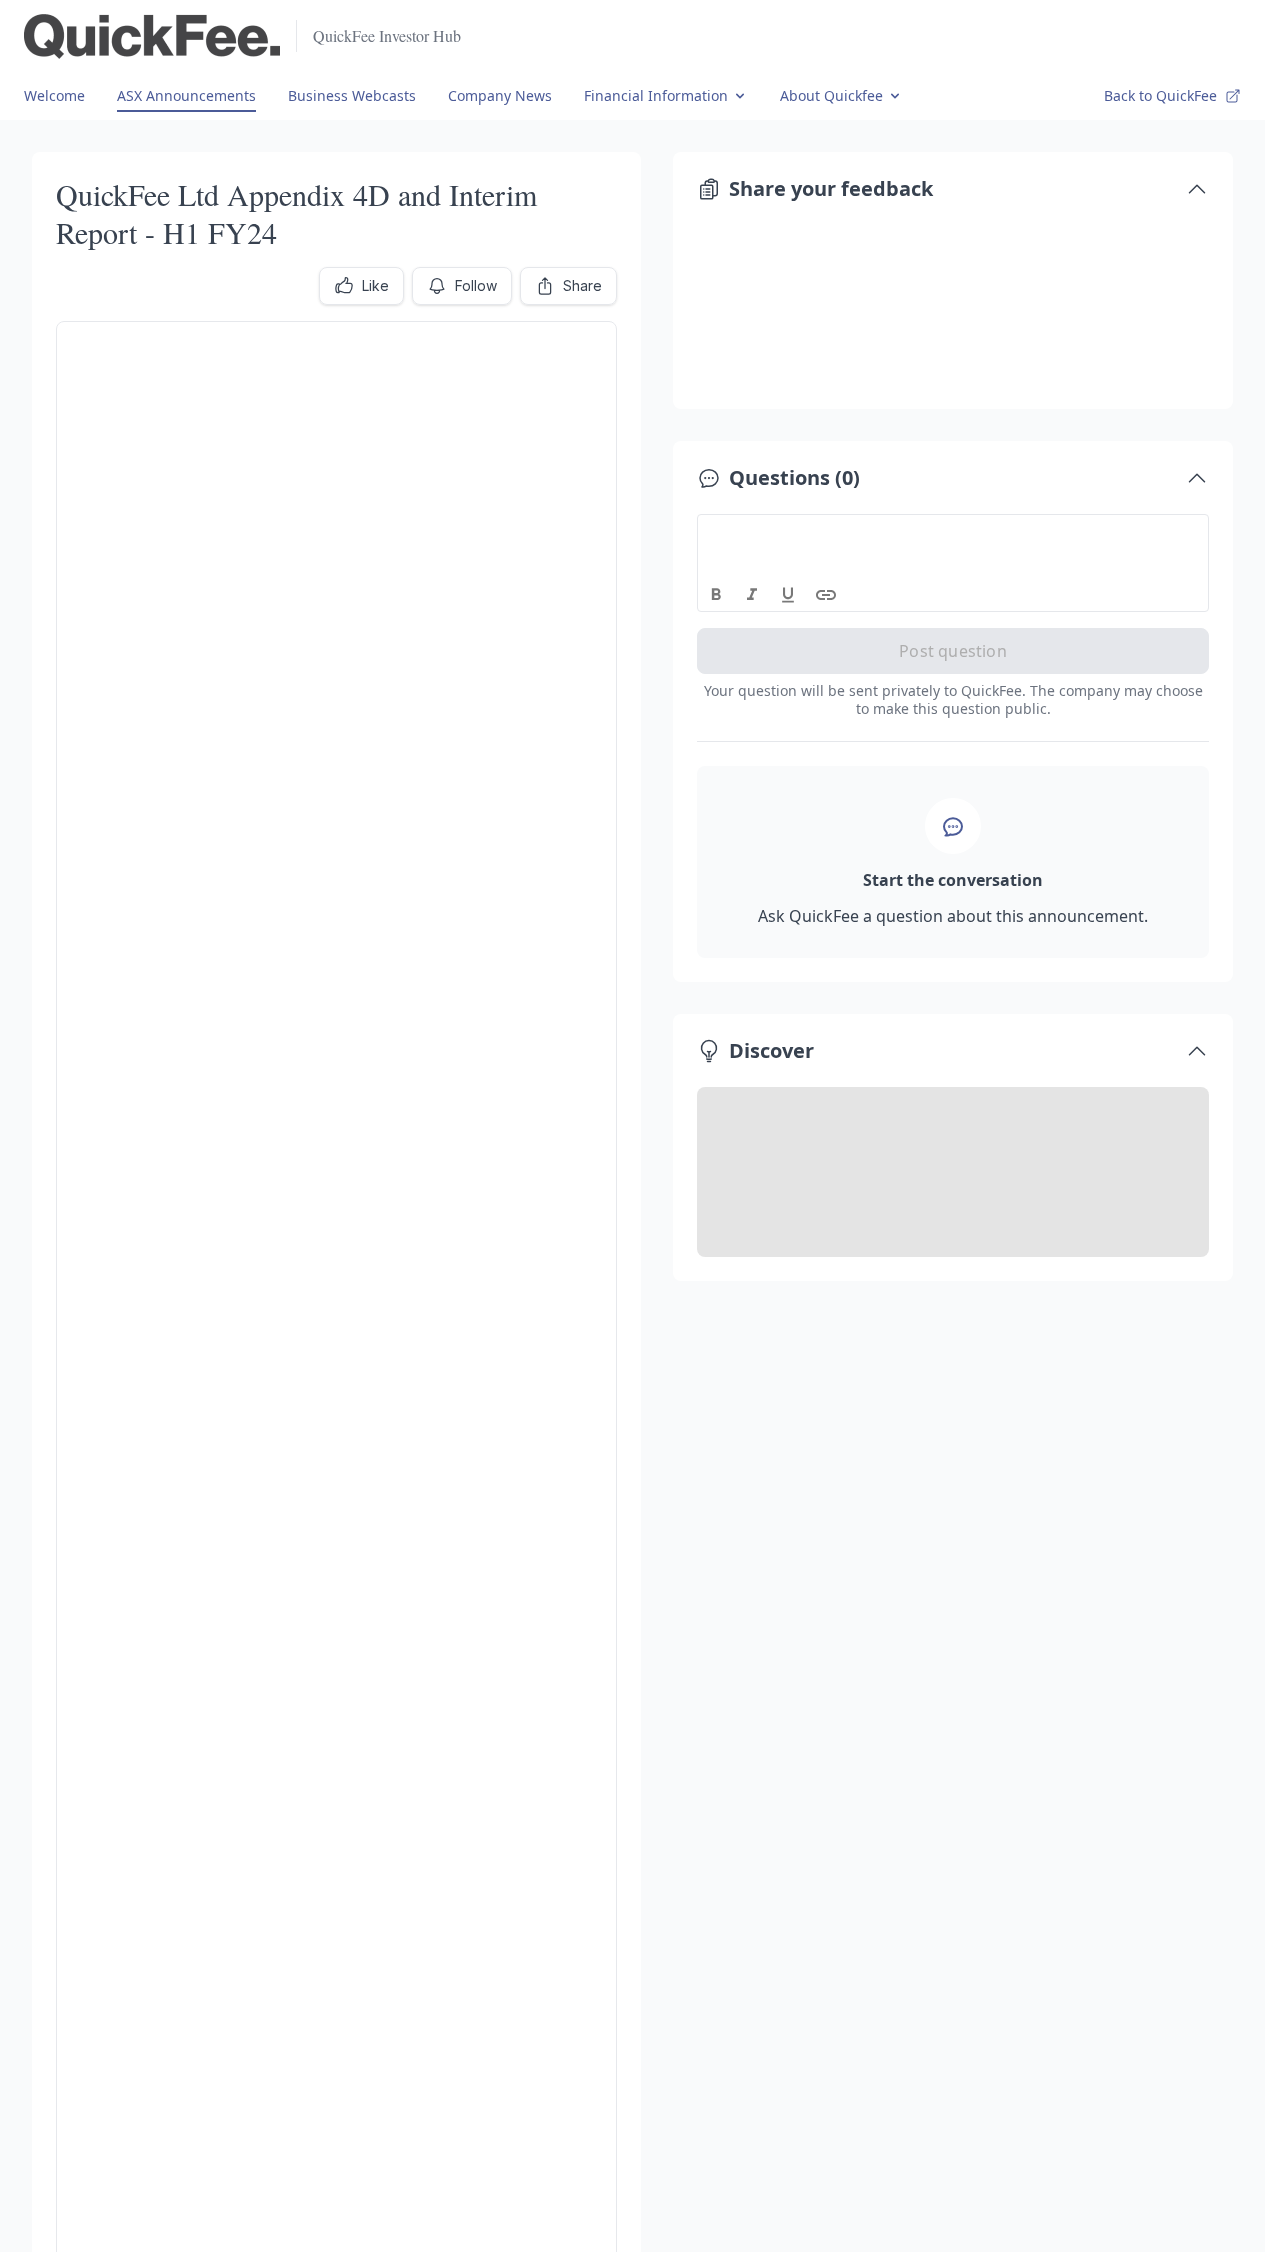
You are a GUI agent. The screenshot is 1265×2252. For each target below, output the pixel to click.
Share (582, 285)
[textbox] (953, 533)
